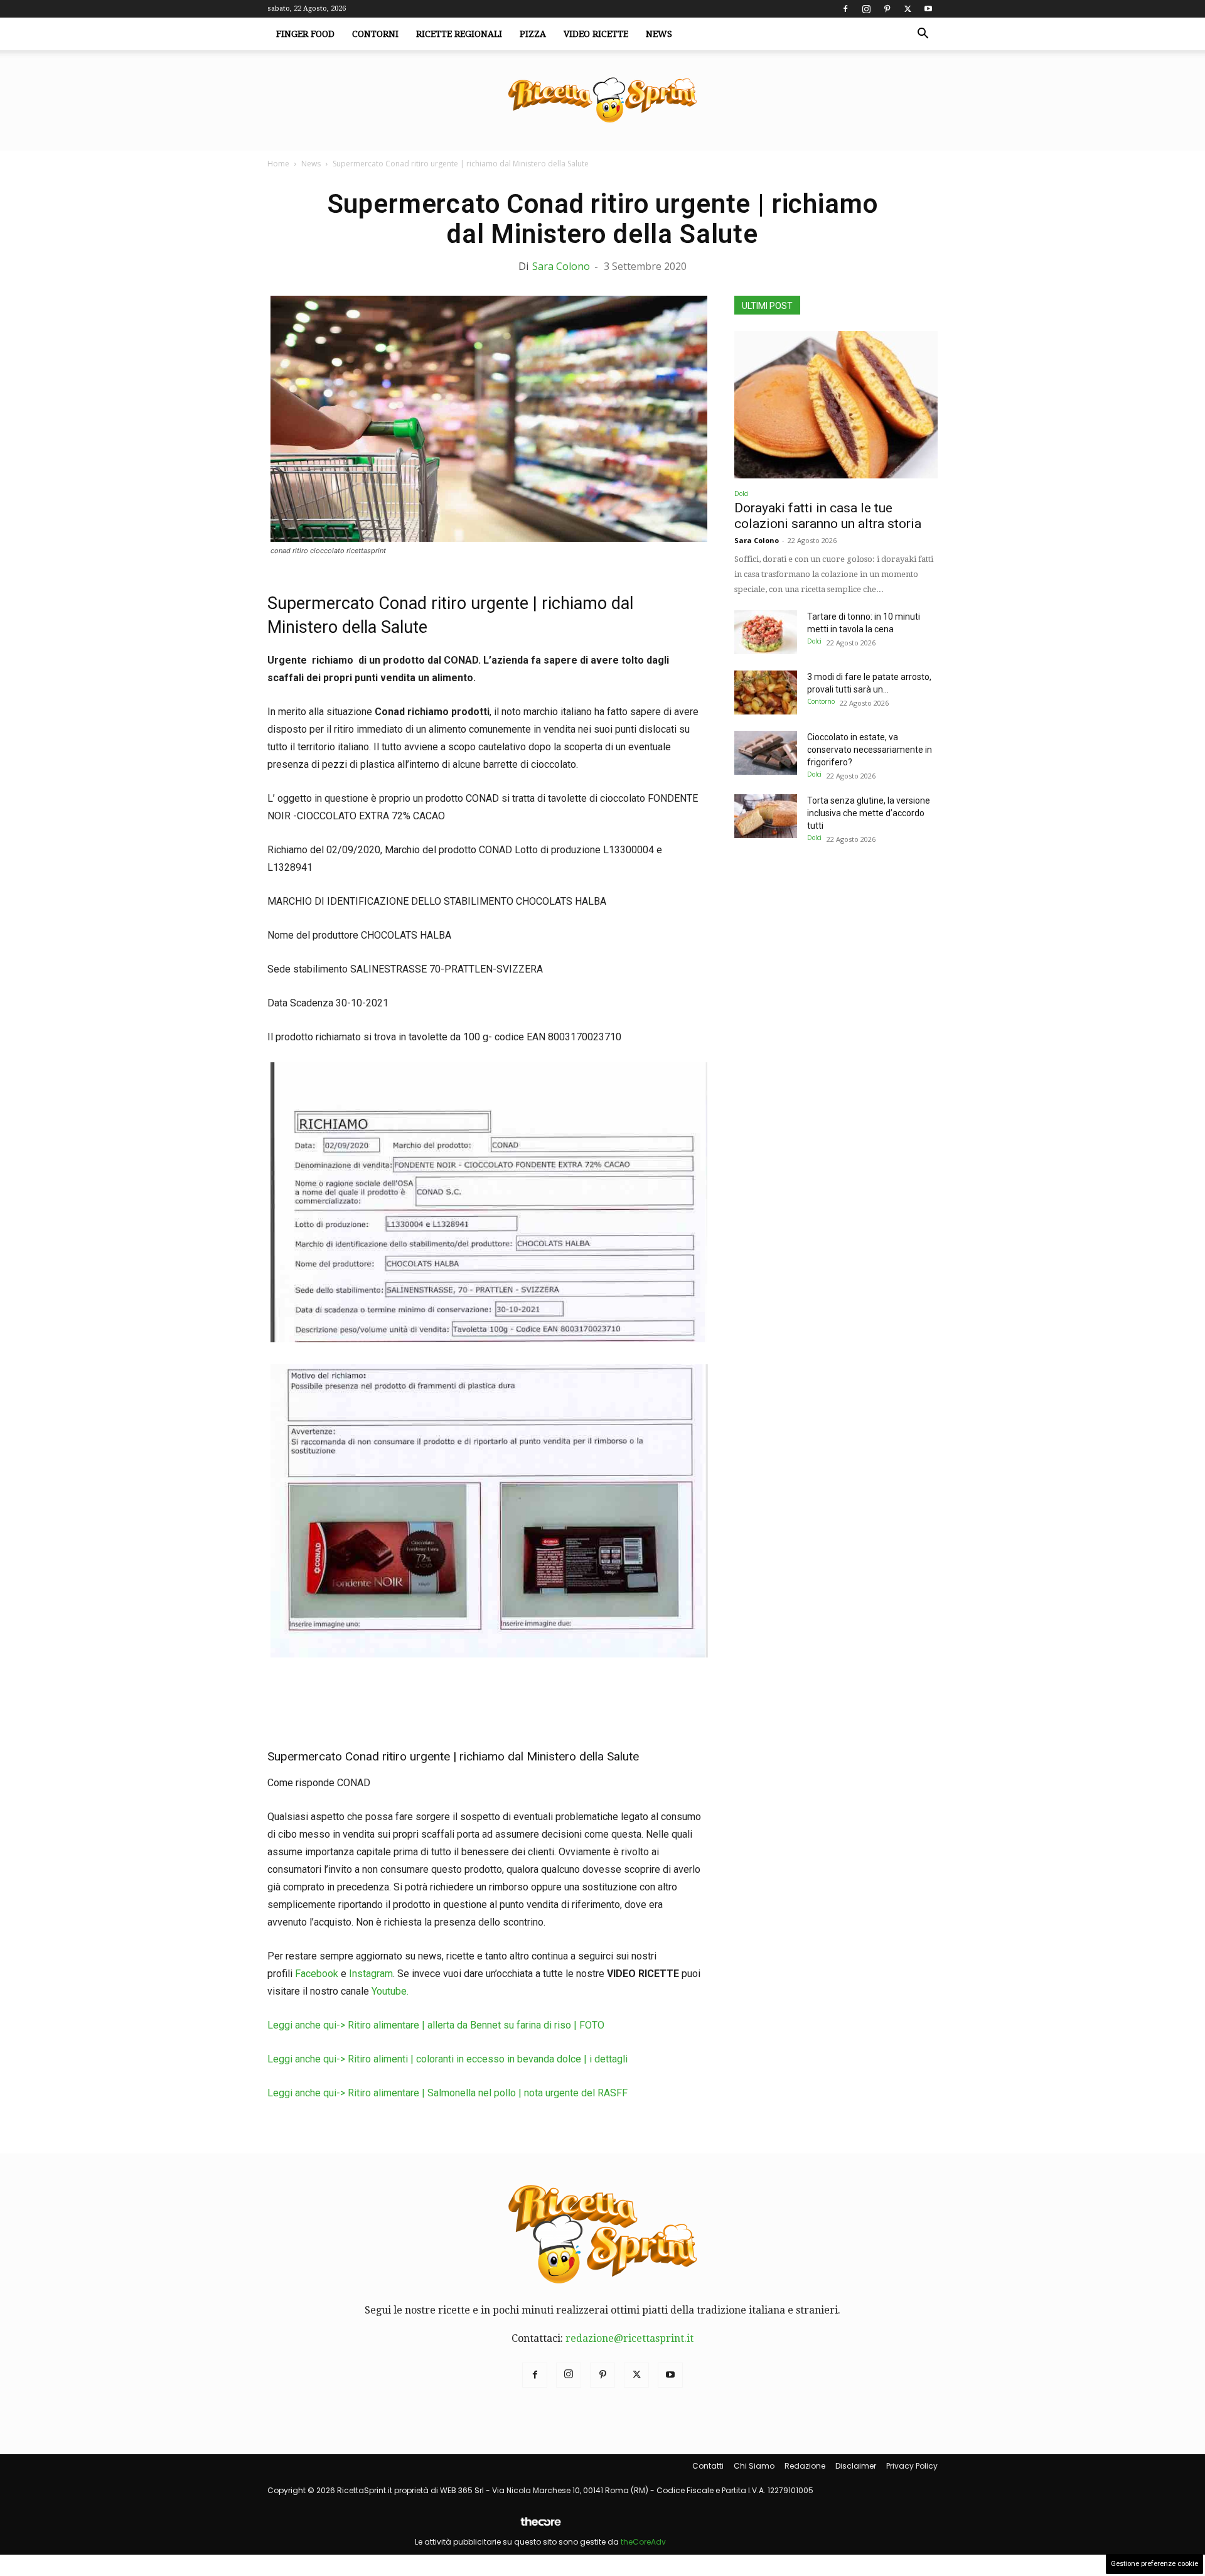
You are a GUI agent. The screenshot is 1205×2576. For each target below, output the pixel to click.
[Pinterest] (887, 9)
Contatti (708, 2466)
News (659, 34)
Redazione (805, 2466)
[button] (923, 35)
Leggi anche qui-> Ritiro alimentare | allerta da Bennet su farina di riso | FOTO (436, 2025)
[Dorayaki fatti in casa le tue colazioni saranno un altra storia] (836, 405)
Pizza (533, 34)
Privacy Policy (912, 2466)
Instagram (371, 1974)
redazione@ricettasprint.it (629, 2338)
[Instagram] (866, 9)
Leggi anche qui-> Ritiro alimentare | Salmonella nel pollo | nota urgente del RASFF (447, 2093)
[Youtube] (928, 9)
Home (278, 164)
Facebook (317, 1974)
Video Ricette (596, 34)
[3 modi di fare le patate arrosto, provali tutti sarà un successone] (766, 693)
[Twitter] (908, 9)
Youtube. (390, 1991)
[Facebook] (845, 9)
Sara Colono (561, 266)
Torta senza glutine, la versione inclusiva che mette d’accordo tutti (869, 813)
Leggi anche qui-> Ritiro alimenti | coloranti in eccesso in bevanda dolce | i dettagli (447, 2059)
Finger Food (305, 34)
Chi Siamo (754, 2466)
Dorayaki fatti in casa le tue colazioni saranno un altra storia (828, 516)
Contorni (375, 34)
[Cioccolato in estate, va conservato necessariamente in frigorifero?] (766, 753)
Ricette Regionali (459, 34)
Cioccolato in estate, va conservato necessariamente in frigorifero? (870, 750)
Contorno (821, 701)
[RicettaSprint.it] (602, 101)
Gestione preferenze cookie (1154, 2564)
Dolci (742, 493)
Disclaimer (856, 2466)
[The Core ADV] (540, 2527)
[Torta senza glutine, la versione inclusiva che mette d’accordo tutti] (766, 816)
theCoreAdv (643, 2542)
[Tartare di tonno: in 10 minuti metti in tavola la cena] (766, 632)
